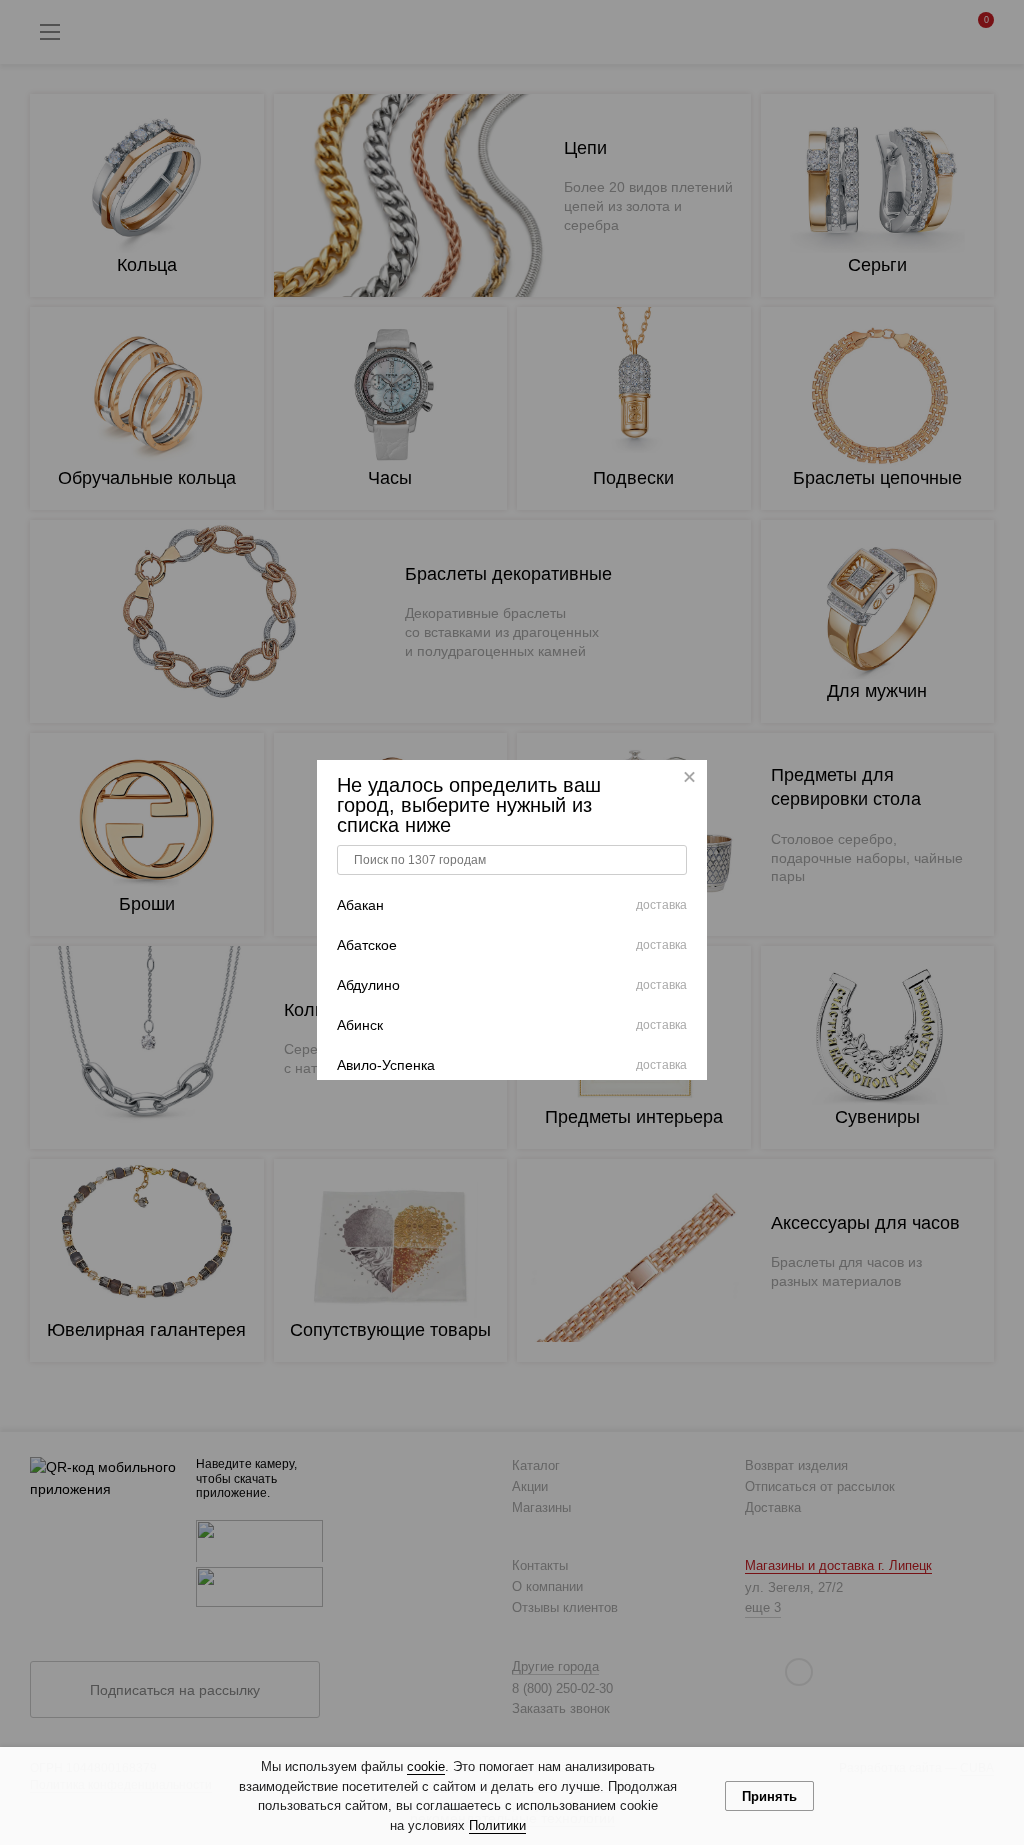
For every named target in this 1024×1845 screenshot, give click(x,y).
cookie (426, 1766)
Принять (769, 1796)
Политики (497, 1825)
